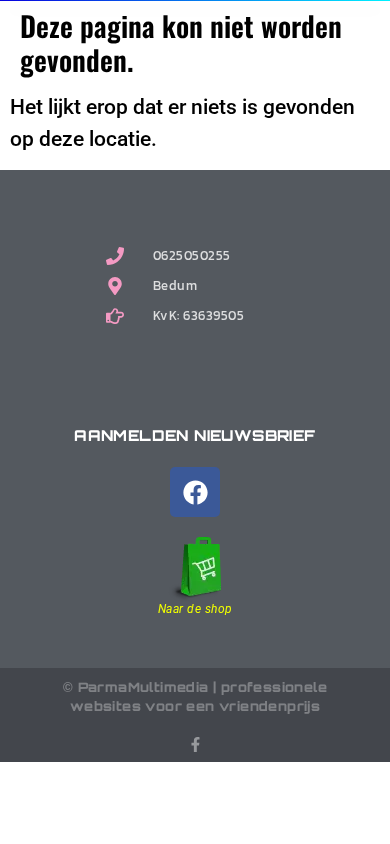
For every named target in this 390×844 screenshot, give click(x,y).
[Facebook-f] (195, 744)
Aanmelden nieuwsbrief (194, 435)
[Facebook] (195, 492)
